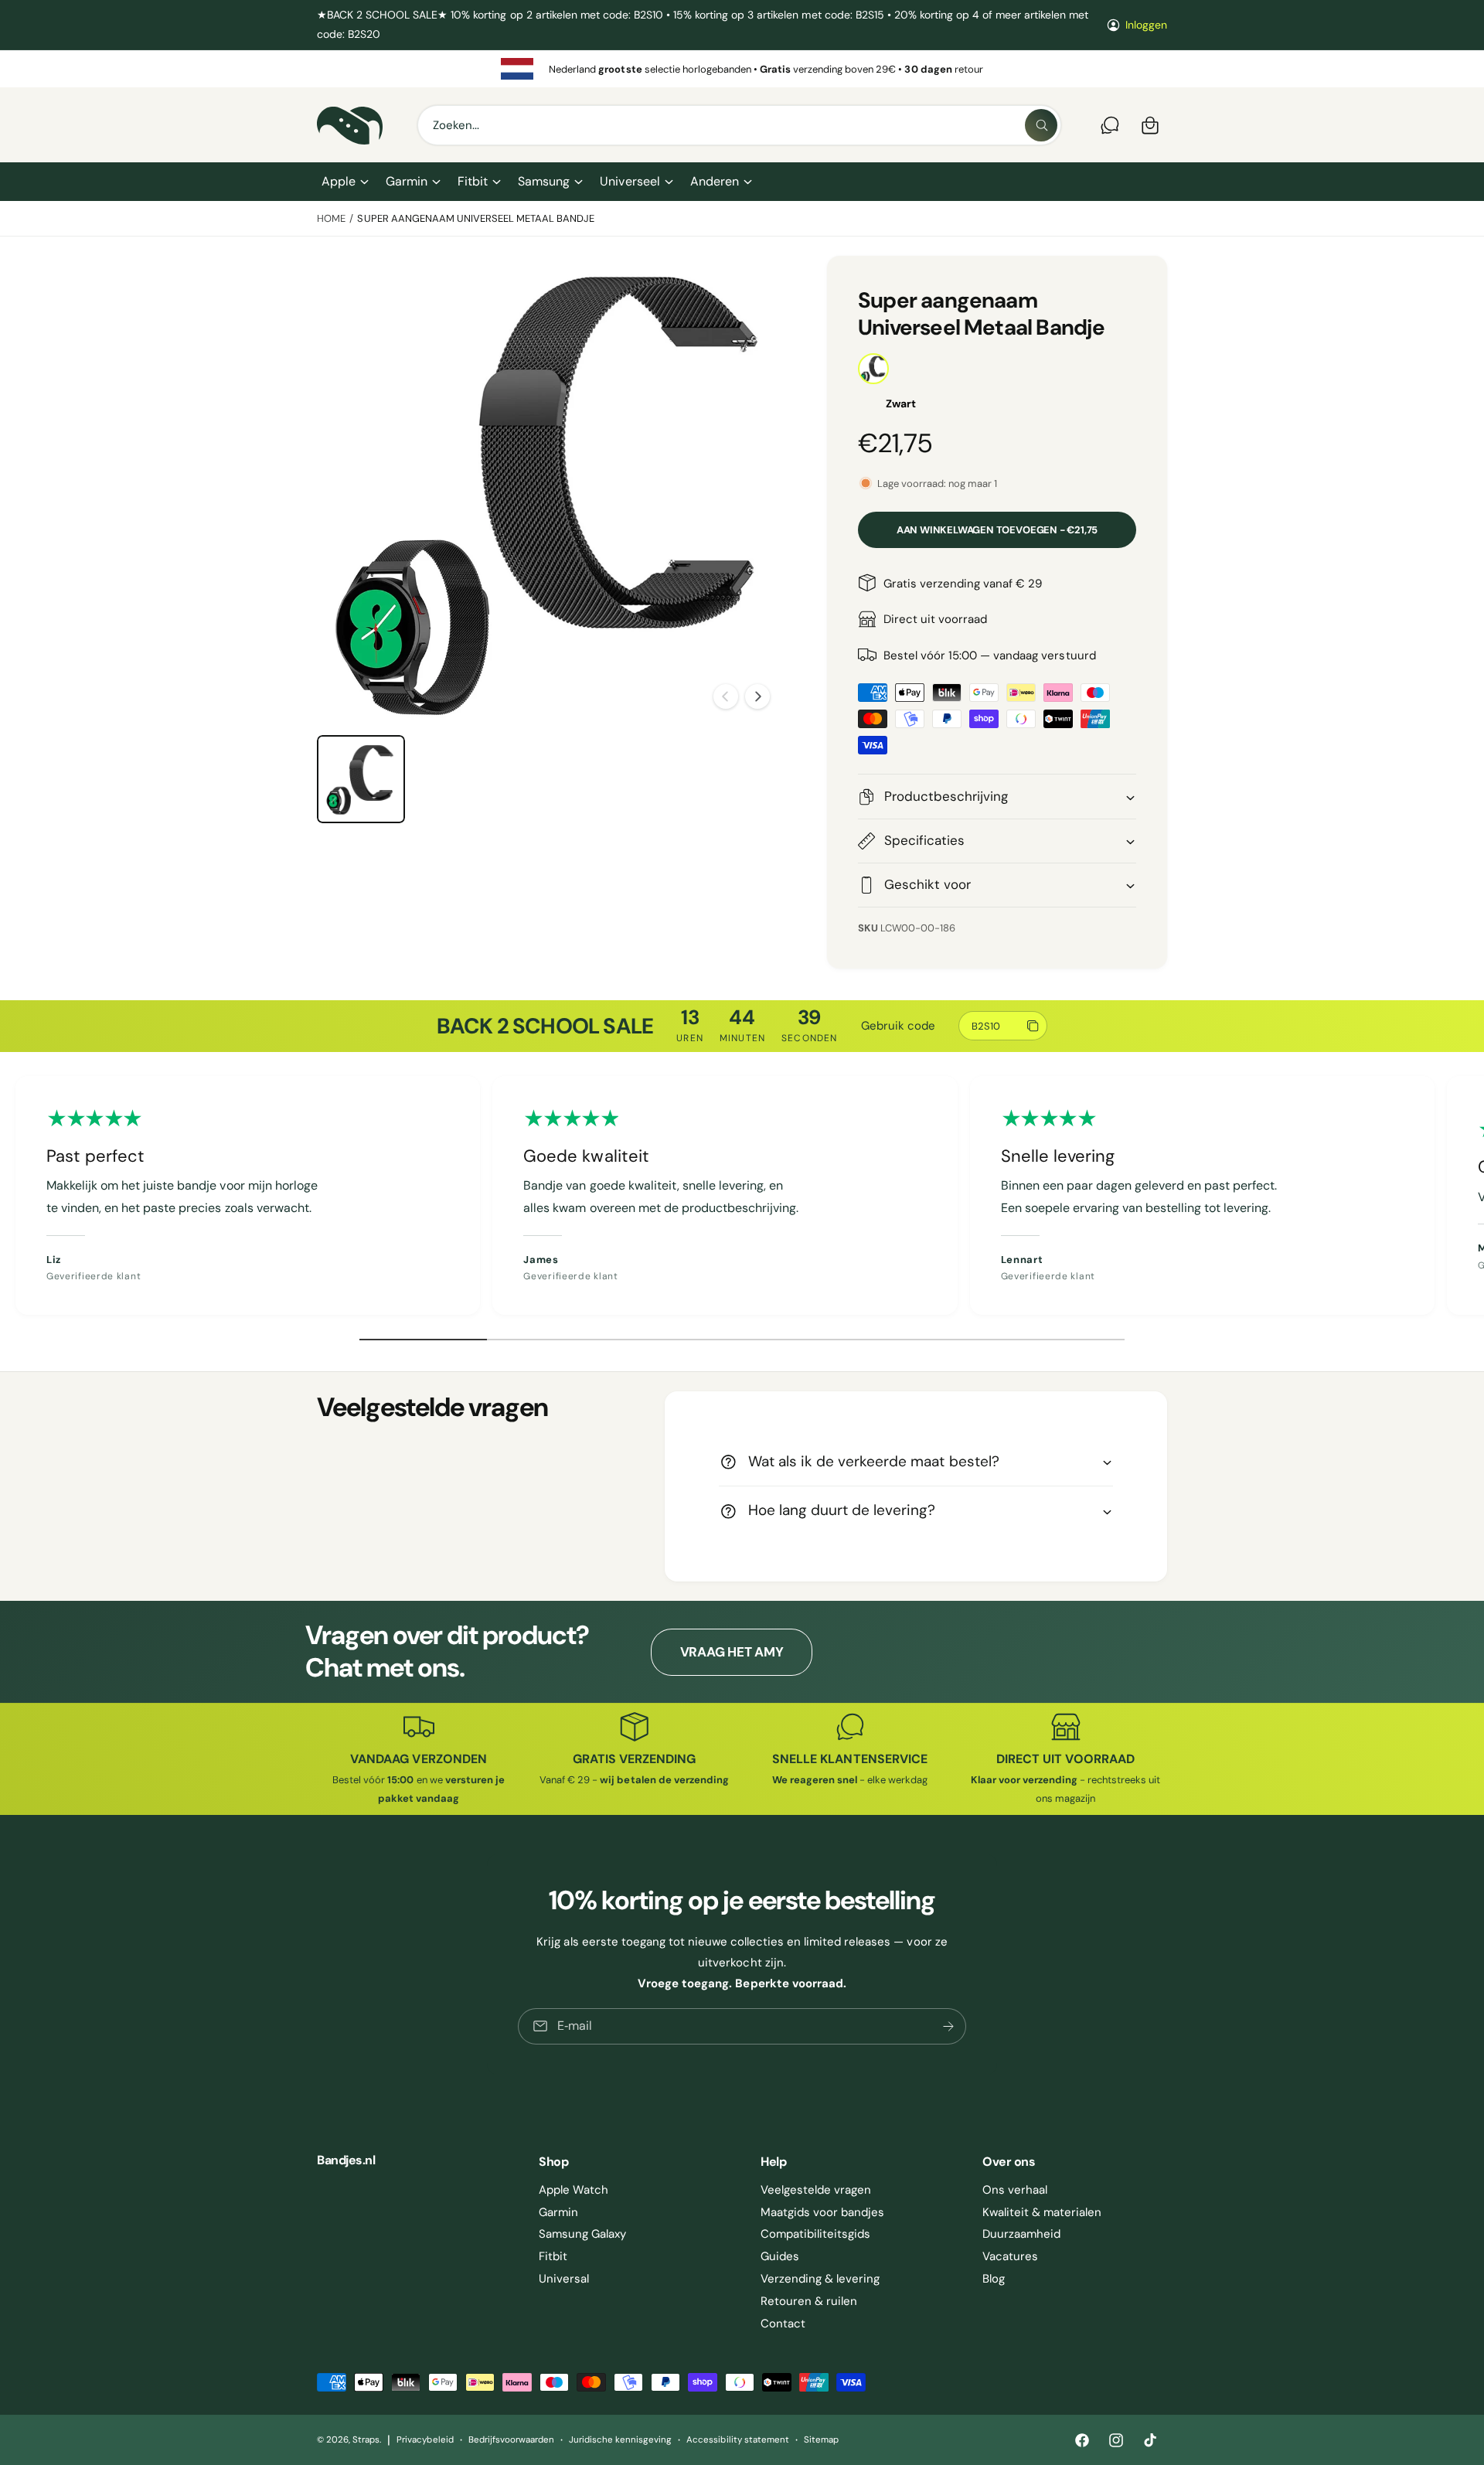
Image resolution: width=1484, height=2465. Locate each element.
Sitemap (821, 2440)
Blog (994, 2279)
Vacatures (1010, 2256)
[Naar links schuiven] (726, 696)
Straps (366, 2440)
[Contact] (1110, 125)
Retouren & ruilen (809, 2301)
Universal (564, 2279)
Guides (780, 2256)
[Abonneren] (948, 2026)
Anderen (715, 181)
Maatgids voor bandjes (822, 2212)
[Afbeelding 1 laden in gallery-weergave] (361, 779)
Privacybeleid (425, 2440)
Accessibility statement (737, 2440)
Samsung (544, 181)
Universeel (630, 181)
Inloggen (1146, 25)
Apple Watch (574, 2190)
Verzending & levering (820, 2279)
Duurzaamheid (1021, 2234)
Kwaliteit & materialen (1042, 2212)
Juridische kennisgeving (620, 2440)
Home (331, 218)
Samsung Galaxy (582, 2234)
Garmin (407, 181)
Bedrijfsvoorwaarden (511, 2440)
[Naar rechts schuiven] (757, 696)
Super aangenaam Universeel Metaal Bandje (476, 218)
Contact (783, 2324)
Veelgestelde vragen (816, 2190)
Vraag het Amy (732, 1652)
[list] (742, 69)
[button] (344, 182)
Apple (339, 181)
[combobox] (739, 125)
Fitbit (473, 181)
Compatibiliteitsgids (815, 2234)
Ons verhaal (1015, 2190)
